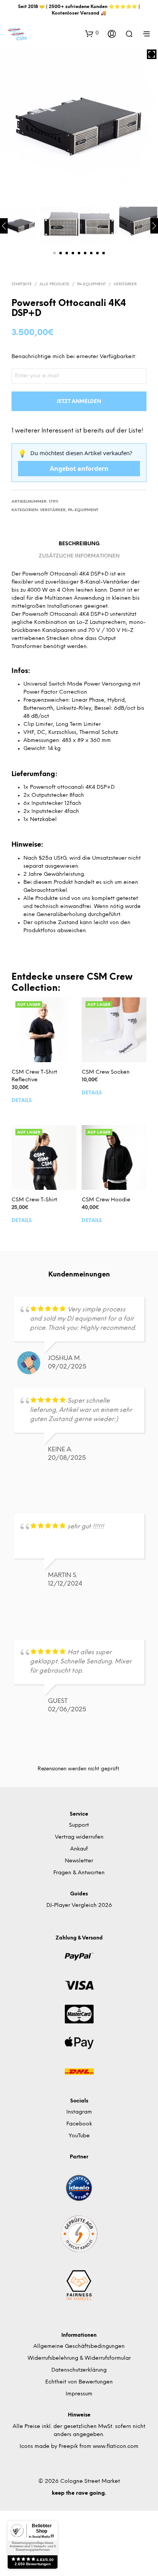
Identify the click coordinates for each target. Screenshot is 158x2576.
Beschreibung (79, 544)
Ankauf (79, 1849)
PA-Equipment (91, 284)
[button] (92, 33)
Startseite (22, 284)
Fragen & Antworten (79, 1873)
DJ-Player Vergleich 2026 (79, 1906)
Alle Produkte (54, 284)
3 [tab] (67, 253)
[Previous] (4, 226)
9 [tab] (104, 253)
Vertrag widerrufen (79, 1837)
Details (22, 1100)
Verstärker (125, 284)
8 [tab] (97, 253)
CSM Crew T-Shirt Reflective (34, 1076)
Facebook (79, 2124)
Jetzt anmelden (79, 402)
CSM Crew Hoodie (106, 1200)
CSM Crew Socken (106, 1072)
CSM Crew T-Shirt (34, 1200)
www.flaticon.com (116, 2447)
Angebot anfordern (79, 469)
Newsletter (79, 1861)
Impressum (79, 2394)
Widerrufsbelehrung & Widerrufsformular (79, 2358)
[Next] (154, 226)
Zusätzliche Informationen (79, 556)
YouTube (79, 2136)
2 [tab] (61, 253)
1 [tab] (54, 253)
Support (79, 1825)
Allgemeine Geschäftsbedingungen (79, 2347)
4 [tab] (73, 253)
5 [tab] (79, 253)
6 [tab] (85, 253)
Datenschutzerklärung (79, 2370)
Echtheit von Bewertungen (79, 2382)
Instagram (79, 2112)
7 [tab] (91, 253)
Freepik (68, 2447)
